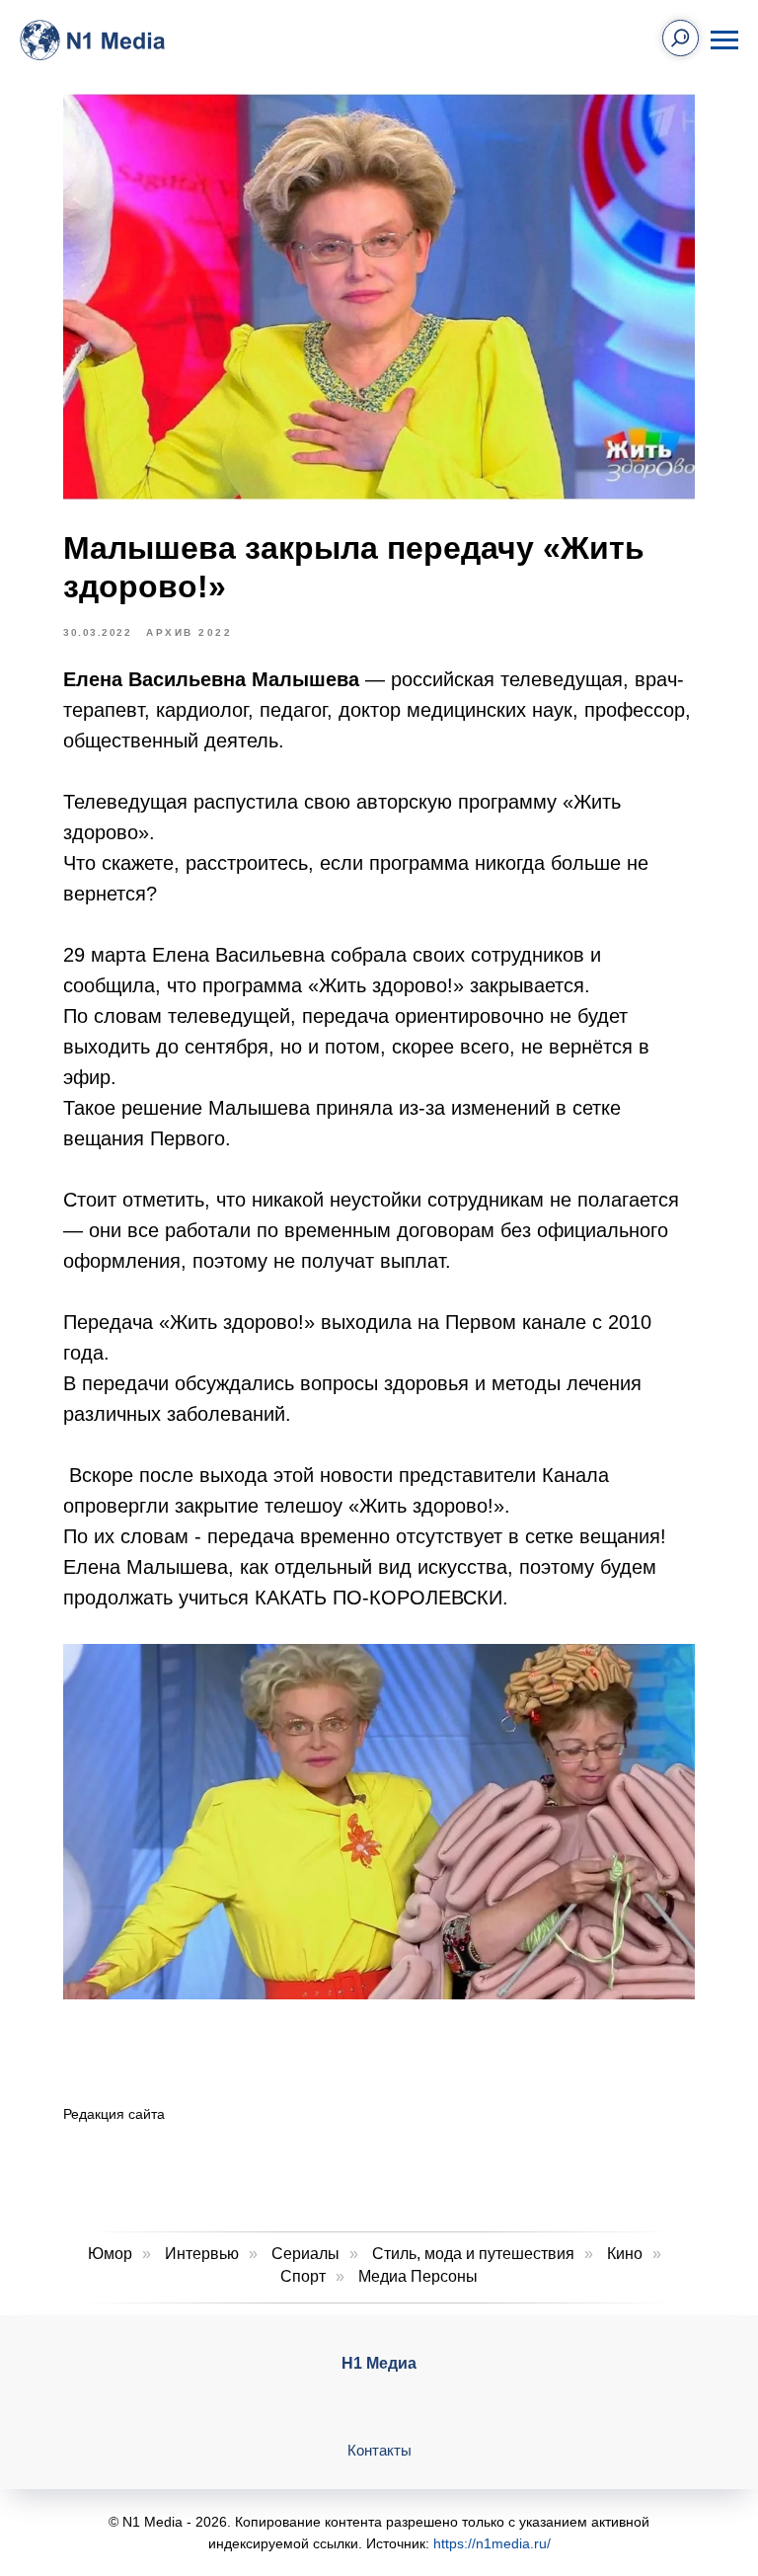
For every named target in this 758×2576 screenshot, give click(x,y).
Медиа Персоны (418, 2276)
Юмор (110, 2254)
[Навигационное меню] (724, 40)
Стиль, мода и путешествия (473, 2254)
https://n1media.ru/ (492, 2543)
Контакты (379, 2450)
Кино (625, 2254)
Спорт (303, 2276)
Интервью (202, 2254)
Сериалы (305, 2254)
